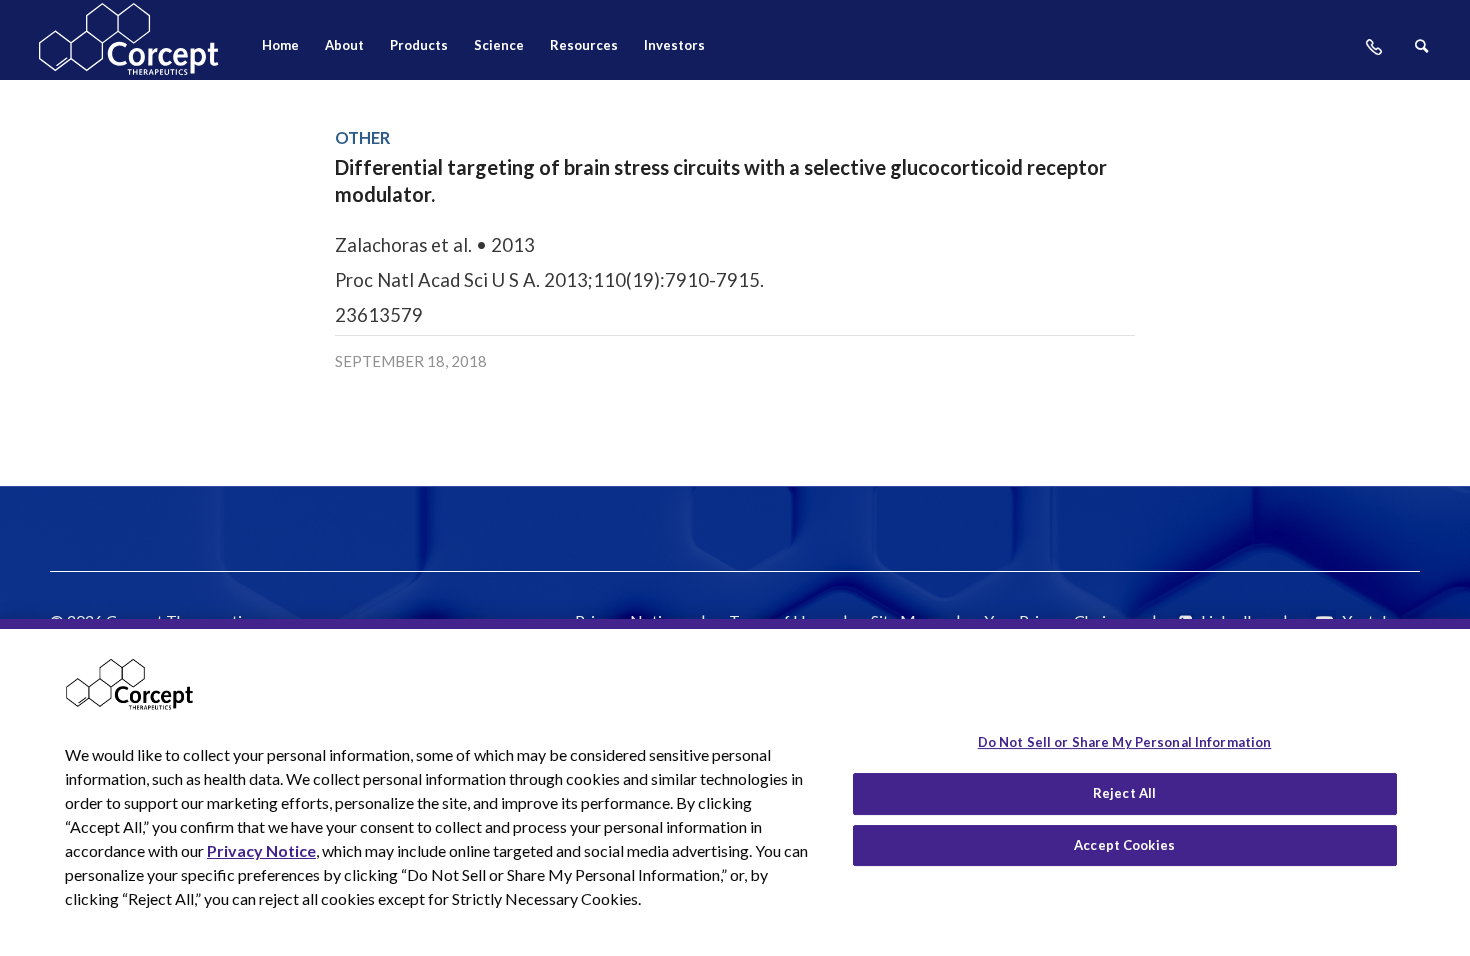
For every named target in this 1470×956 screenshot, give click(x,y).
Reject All (1124, 793)
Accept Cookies (1124, 845)
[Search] (1421, 51)
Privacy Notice (261, 850)
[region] (735, 787)
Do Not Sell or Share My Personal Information (1125, 742)
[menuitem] (280, 51)
